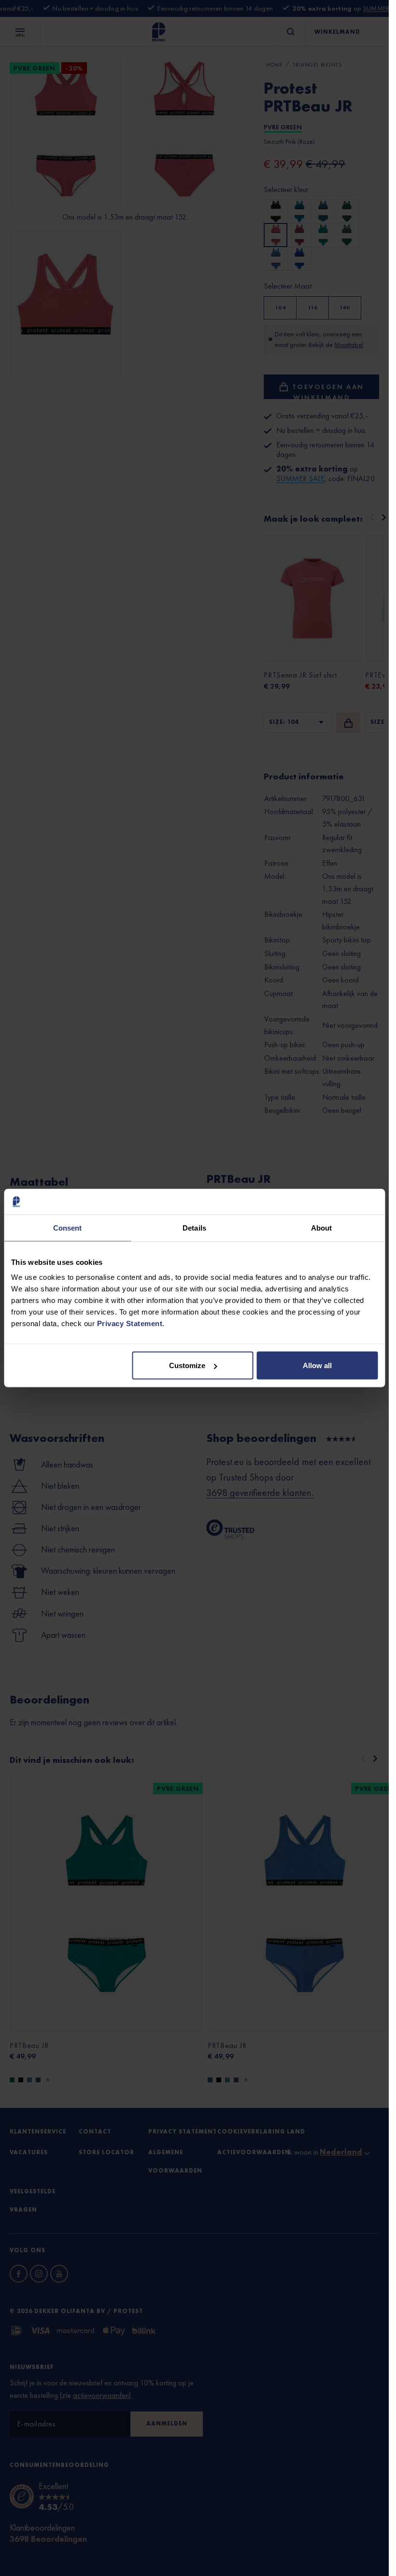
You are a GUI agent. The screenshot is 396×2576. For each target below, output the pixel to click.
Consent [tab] (68, 1227)
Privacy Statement (130, 1323)
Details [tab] (194, 1227)
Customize (187, 1365)
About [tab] (322, 1227)
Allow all (317, 1365)
